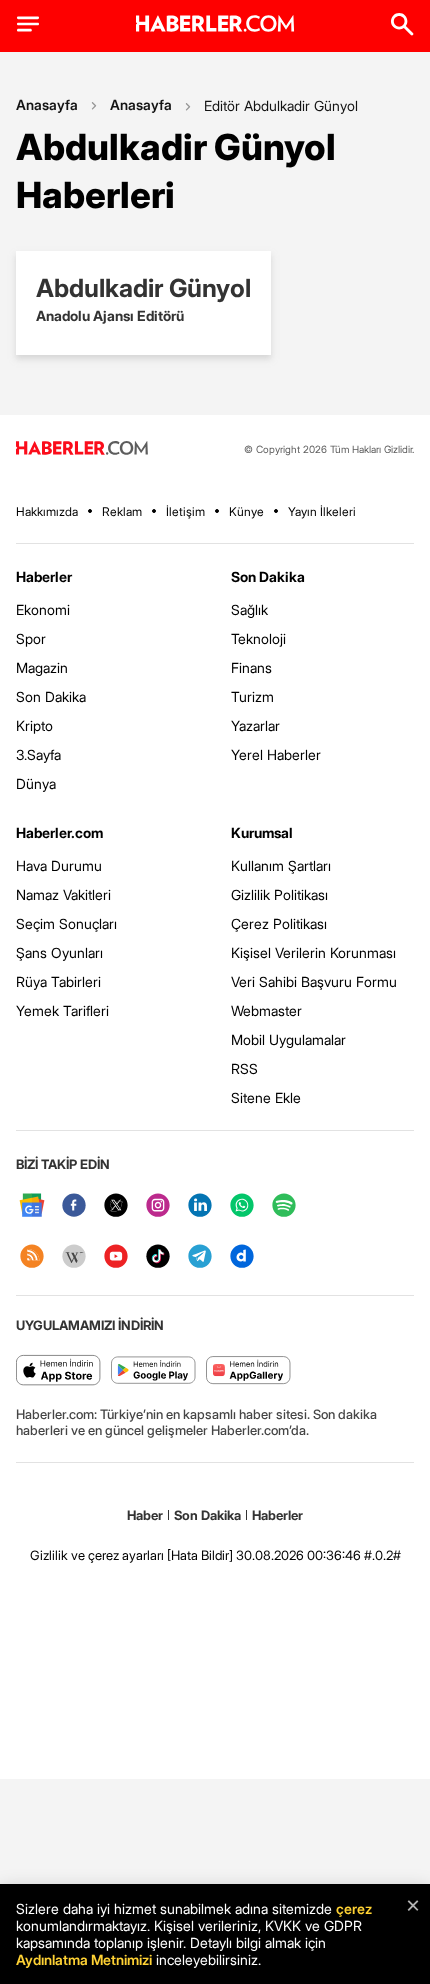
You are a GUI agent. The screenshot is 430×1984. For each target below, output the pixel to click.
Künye (246, 511)
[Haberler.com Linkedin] (200, 1206)
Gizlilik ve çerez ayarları (97, 1555)
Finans (251, 667)
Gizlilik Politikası (279, 894)
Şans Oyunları (59, 952)
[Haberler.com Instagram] (158, 1206)
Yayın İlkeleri (322, 511)
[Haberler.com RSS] (32, 1257)
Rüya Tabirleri (58, 981)
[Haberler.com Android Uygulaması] (153, 1371)
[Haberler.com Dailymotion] (242, 1257)
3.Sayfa (38, 754)
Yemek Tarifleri (62, 1010)
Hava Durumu (59, 865)
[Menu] (28, 24)
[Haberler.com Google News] (32, 1206)
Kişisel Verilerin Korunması (313, 952)
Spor (31, 638)
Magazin (42, 667)
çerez (354, 1908)
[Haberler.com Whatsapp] (242, 1206)
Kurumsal (262, 832)
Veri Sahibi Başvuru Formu (314, 981)
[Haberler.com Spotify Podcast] (284, 1206)
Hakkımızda (47, 511)
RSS (244, 1068)
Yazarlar (255, 725)
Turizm (252, 696)
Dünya (36, 783)
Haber (145, 1515)
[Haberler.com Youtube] (116, 1257)
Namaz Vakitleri (63, 894)
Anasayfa (47, 104)
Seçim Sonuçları (66, 923)
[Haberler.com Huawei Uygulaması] (248, 1371)
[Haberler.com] (82, 449)
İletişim (185, 511)
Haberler (44, 576)
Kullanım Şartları (281, 865)
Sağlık (249, 609)
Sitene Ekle (266, 1097)
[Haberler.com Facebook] (74, 1206)
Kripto (34, 725)
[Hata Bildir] (200, 1555)
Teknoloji (258, 638)
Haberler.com (59, 832)
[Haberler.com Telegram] (200, 1257)
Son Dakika (51, 696)
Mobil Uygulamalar (288, 1039)
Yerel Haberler (276, 754)
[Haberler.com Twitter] (116, 1206)
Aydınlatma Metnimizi (84, 1959)
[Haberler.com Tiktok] (158, 1257)
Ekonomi (43, 609)
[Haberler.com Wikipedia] (74, 1257)
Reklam (122, 511)
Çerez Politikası (279, 923)
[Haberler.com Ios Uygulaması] (58, 1371)
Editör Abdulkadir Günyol (281, 105)
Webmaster (266, 1010)
